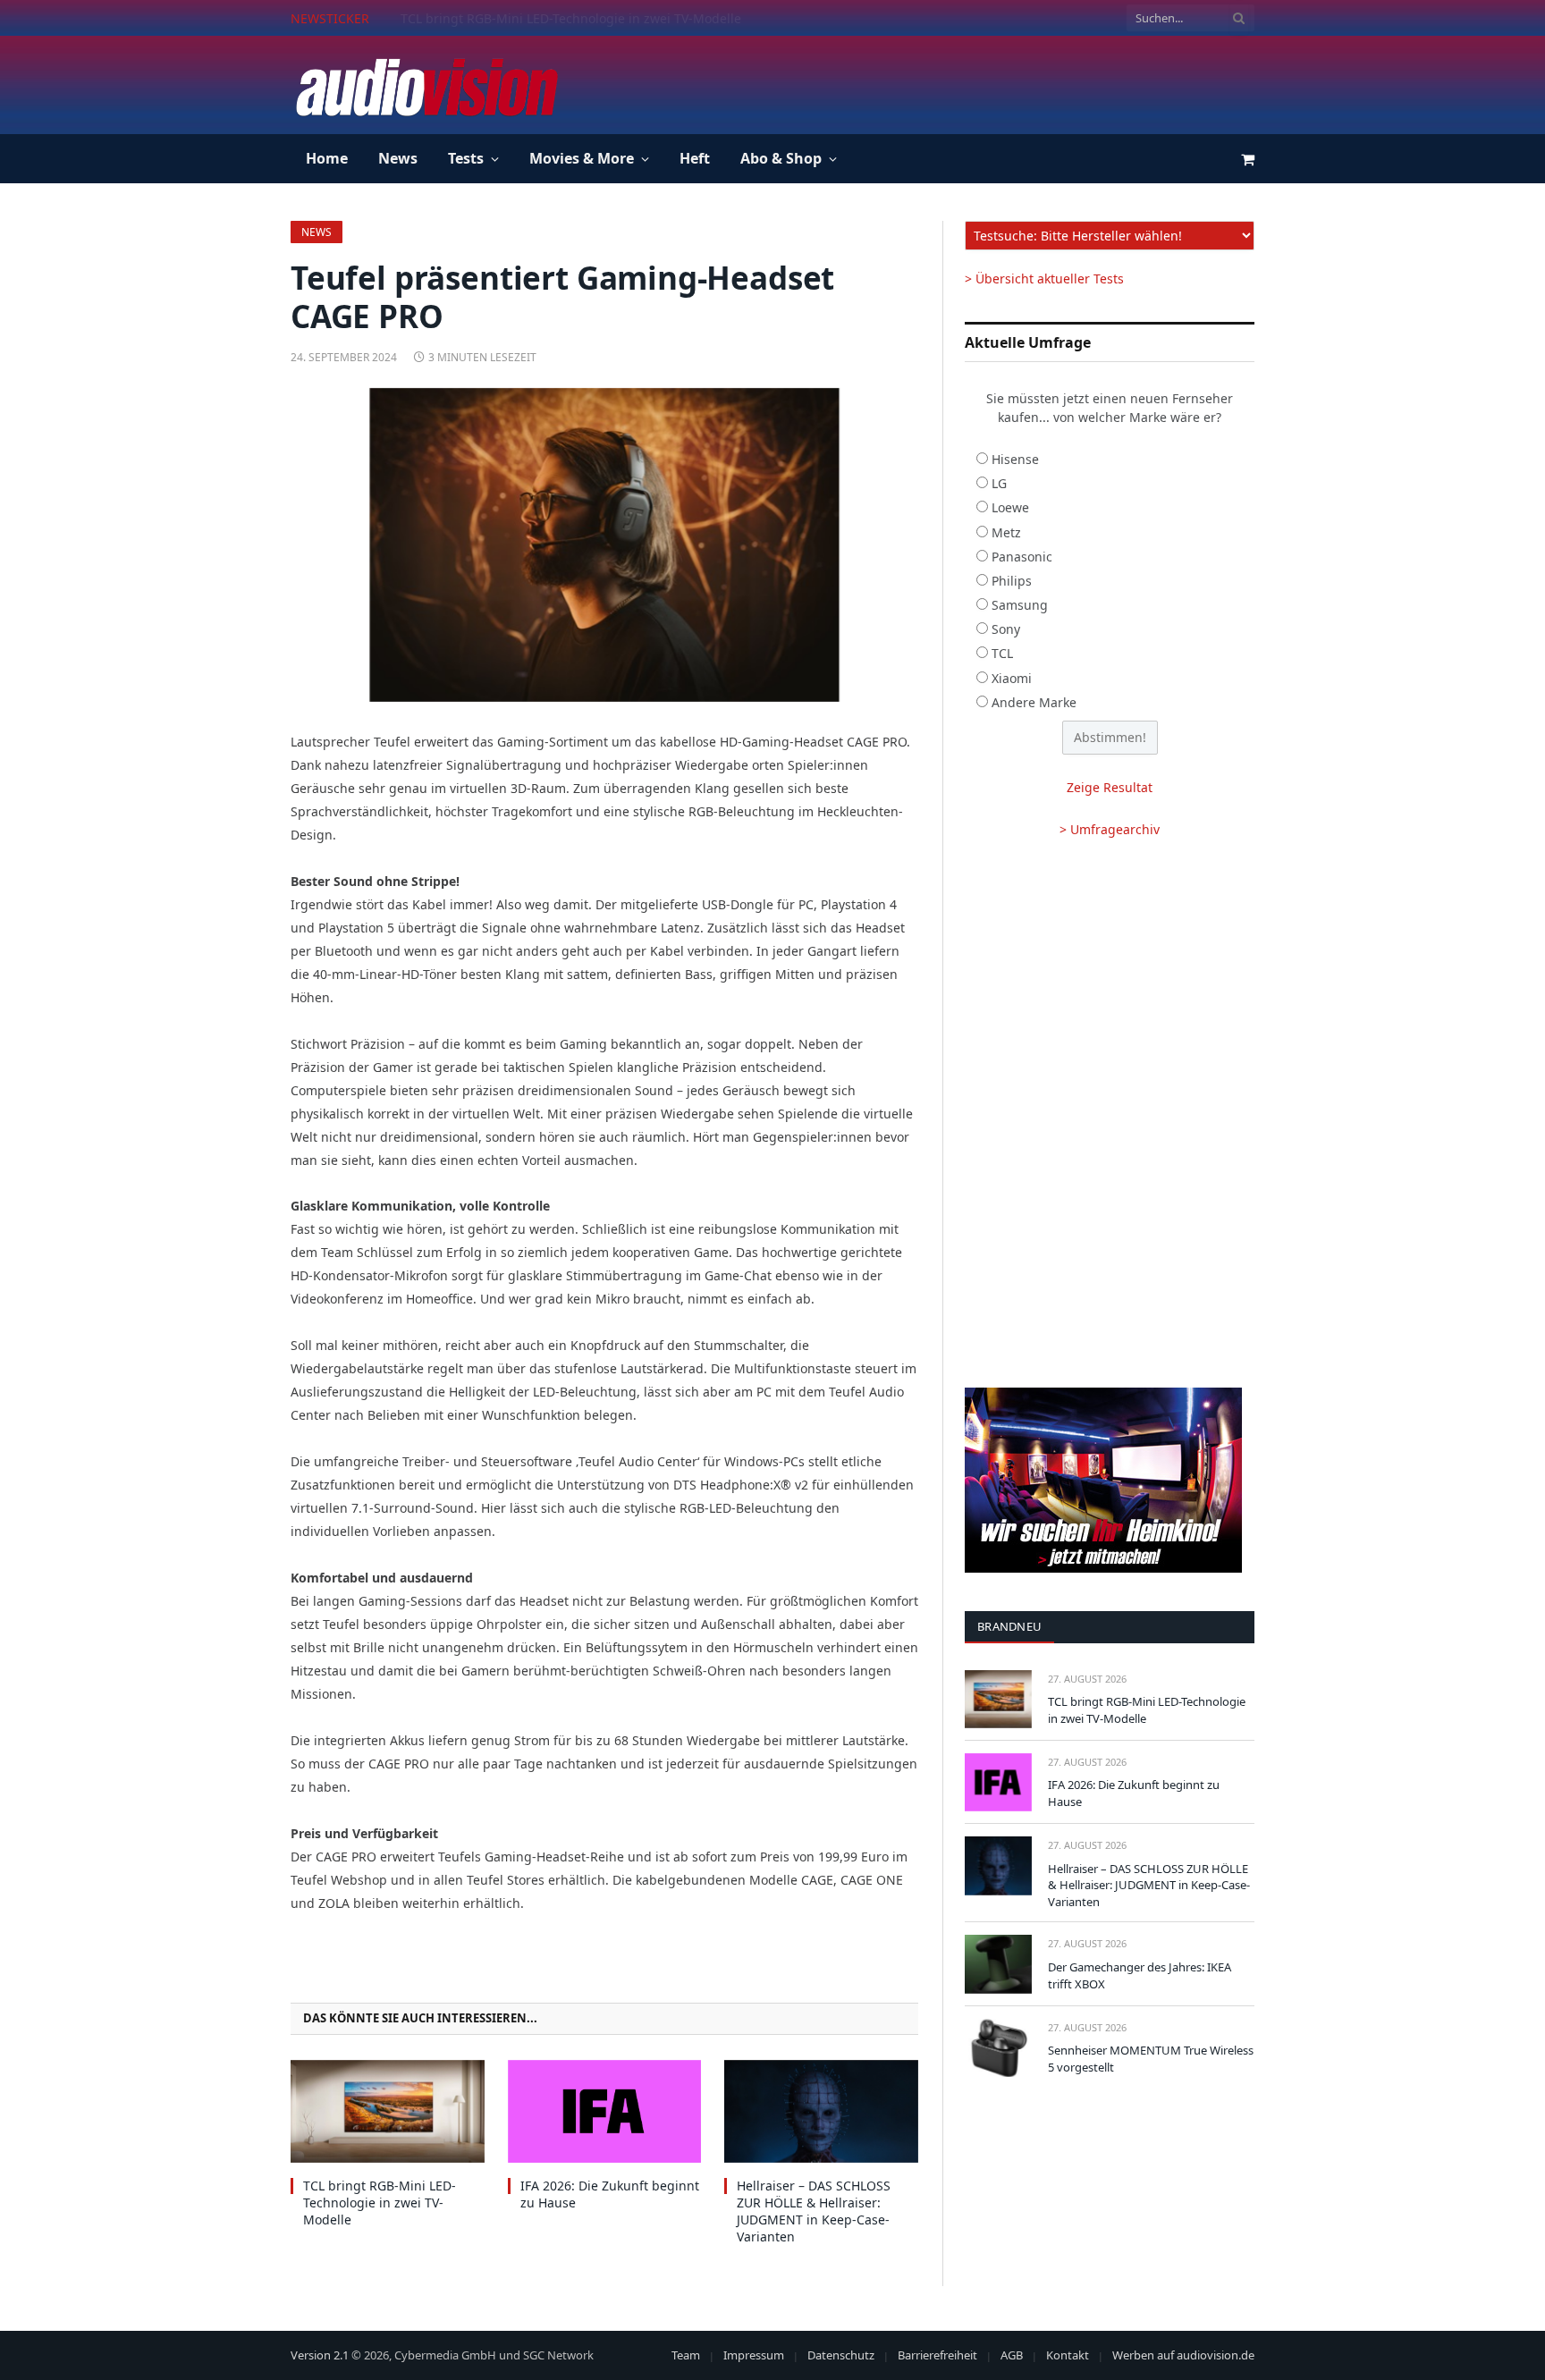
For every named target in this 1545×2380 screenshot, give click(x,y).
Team (686, 2355)
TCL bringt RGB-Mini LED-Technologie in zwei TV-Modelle (380, 2203)
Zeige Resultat (1110, 787)
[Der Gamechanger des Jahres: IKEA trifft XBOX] (998, 1964)
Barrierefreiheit (937, 2355)
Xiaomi (1012, 678)
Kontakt (1068, 2355)
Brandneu (1009, 1626)
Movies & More (582, 158)
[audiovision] (426, 85)
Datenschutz (841, 2355)
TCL (1002, 653)
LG (999, 483)
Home (327, 158)
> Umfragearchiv (1110, 829)
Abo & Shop (781, 158)
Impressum (754, 2355)
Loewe (1010, 507)
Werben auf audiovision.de (1183, 2355)
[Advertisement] (929, 82)
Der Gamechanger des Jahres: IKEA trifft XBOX (1140, 1975)
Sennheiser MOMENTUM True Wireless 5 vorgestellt (1151, 2059)
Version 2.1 (320, 2355)
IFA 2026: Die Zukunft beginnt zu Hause (519, 19)
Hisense (1015, 459)
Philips (1012, 581)
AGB (1012, 2355)
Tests (466, 158)
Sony (1006, 629)
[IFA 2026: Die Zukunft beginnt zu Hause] (605, 2111)
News (398, 158)
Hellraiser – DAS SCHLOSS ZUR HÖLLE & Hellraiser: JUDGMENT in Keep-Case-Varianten (814, 2211)
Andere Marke (1034, 702)
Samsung (1020, 605)
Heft (695, 158)
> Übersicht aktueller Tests (1044, 279)
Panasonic (1022, 557)
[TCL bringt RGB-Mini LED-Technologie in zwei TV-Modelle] (388, 2111)
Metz (1006, 532)
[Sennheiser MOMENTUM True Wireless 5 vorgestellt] (998, 2048)
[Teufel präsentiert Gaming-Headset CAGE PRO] (604, 545)
